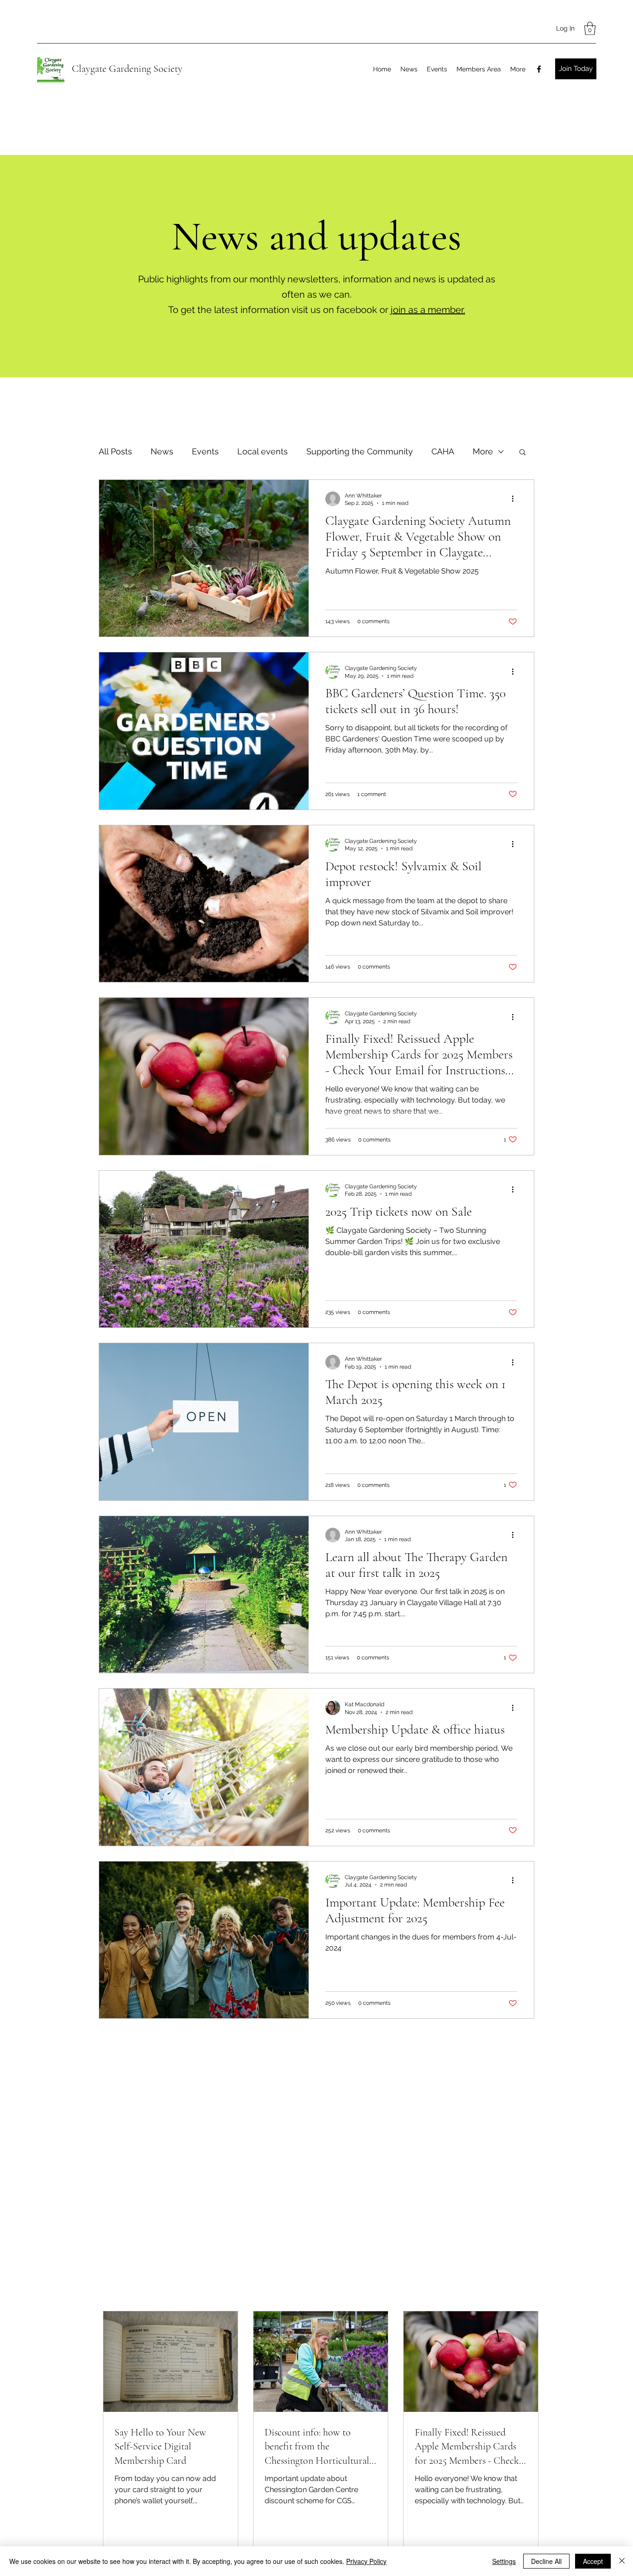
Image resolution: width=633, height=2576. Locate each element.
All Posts (115, 451)
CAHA (443, 451)
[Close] (622, 2561)
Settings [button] (504, 2561)
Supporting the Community (360, 451)
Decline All (546, 2561)
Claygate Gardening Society (127, 69)
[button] (590, 29)
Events (205, 451)
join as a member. (428, 310)
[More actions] (516, 499)
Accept (593, 2561)
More (483, 451)
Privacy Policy (366, 2561)
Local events (263, 451)
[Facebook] (539, 69)
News (162, 451)
